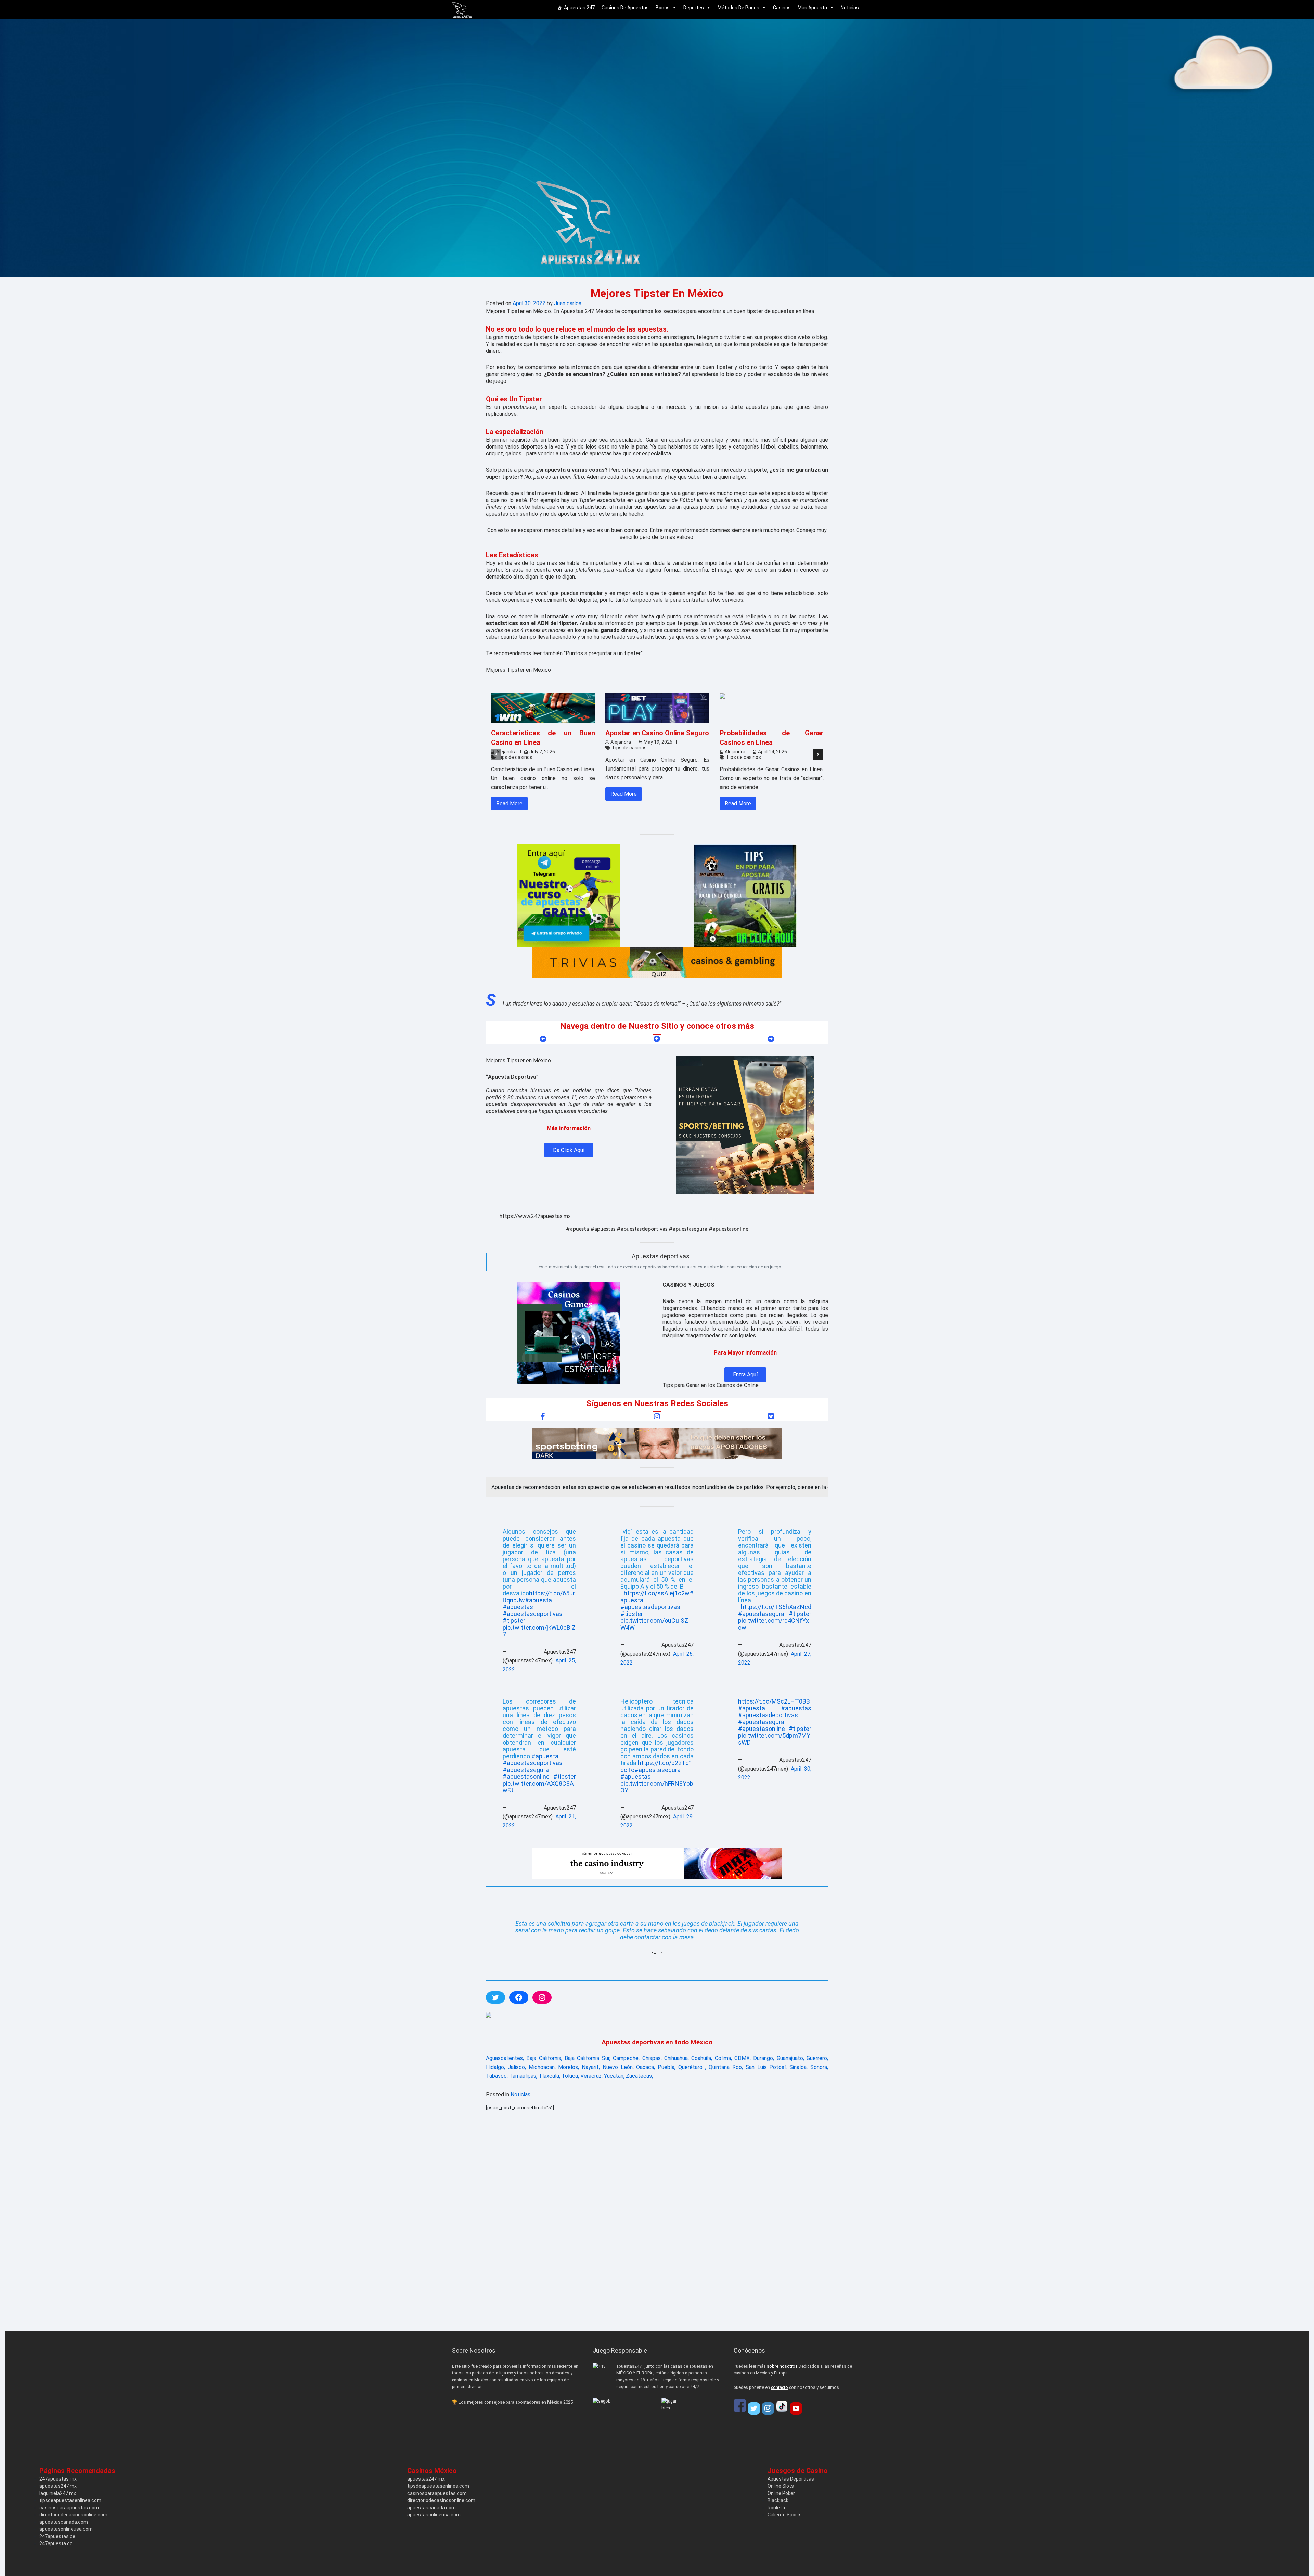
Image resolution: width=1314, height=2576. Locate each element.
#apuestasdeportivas (533, 1614)
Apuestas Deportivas (791, 2479)
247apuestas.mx (58, 2479)
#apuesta (538, 1600)
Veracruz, (591, 2076)
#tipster (514, 1621)
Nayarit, (591, 2067)
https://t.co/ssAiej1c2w (657, 1593)
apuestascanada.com (64, 2522)
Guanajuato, (790, 2058)
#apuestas (518, 1607)
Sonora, (819, 2067)
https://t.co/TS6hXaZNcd (776, 1607)
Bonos (663, 8)
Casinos (782, 8)
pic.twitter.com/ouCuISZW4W (654, 1624)
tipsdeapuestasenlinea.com (70, 2500)
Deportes (694, 8)
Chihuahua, (677, 2058)
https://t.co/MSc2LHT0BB (774, 1701)
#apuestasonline (526, 1777)
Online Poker (781, 2493)
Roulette (777, 2508)
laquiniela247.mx (58, 2493)
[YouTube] (796, 2408)
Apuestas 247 (579, 8)
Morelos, (569, 2067)
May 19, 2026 (658, 742)
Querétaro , (692, 2067)
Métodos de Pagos (738, 8)
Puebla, (667, 2067)
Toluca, (570, 2076)
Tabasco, (497, 2076)
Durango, (764, 2058)
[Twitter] (754, 2408)
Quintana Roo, (726, 2067)
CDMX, (743, 2058)
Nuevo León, (618, 2067)
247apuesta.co (56, 2543)
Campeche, (626, 2058)
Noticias (850, 8)
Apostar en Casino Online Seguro (657, 733)
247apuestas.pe (57, 2536)
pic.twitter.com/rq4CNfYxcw (774, 1624)
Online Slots (781, 2486)
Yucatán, (614, 2076)
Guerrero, (817, 2058)
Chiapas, (652, 2058)
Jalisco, (517, 2067)
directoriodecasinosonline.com (73, 2515)
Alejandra (506, 752)
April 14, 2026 (772, 752)
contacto (780, 2387)
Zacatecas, (639, 2076)
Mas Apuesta (812, 8)
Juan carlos (568, 303)
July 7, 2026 (542, 752)
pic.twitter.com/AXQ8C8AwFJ (538, 1787)
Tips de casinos (515, 757)
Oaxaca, (646, 2067)
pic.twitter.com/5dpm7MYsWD (774, 1739)
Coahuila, (702, 2058)
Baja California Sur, (588, 2058)
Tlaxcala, (549, 2076)
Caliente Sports (785, 2515)
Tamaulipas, (523, 2076)
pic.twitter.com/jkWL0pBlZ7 (539, 1631)
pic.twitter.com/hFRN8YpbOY (657, 1787)
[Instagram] (768, 2408)
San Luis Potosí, (766, 2067)
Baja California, (544, 2058)
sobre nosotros (782, 2366)
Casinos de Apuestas (625, 8)
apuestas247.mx (58, 2486)
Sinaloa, (798, 2067)
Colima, (723, 2058)
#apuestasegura (761, 1614)
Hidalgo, (495, 2067)
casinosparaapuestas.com (69, 2508)
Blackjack (778, 2500)
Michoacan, (542, 2067)
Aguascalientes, (505, 2058)
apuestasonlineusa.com (66, 2529)
